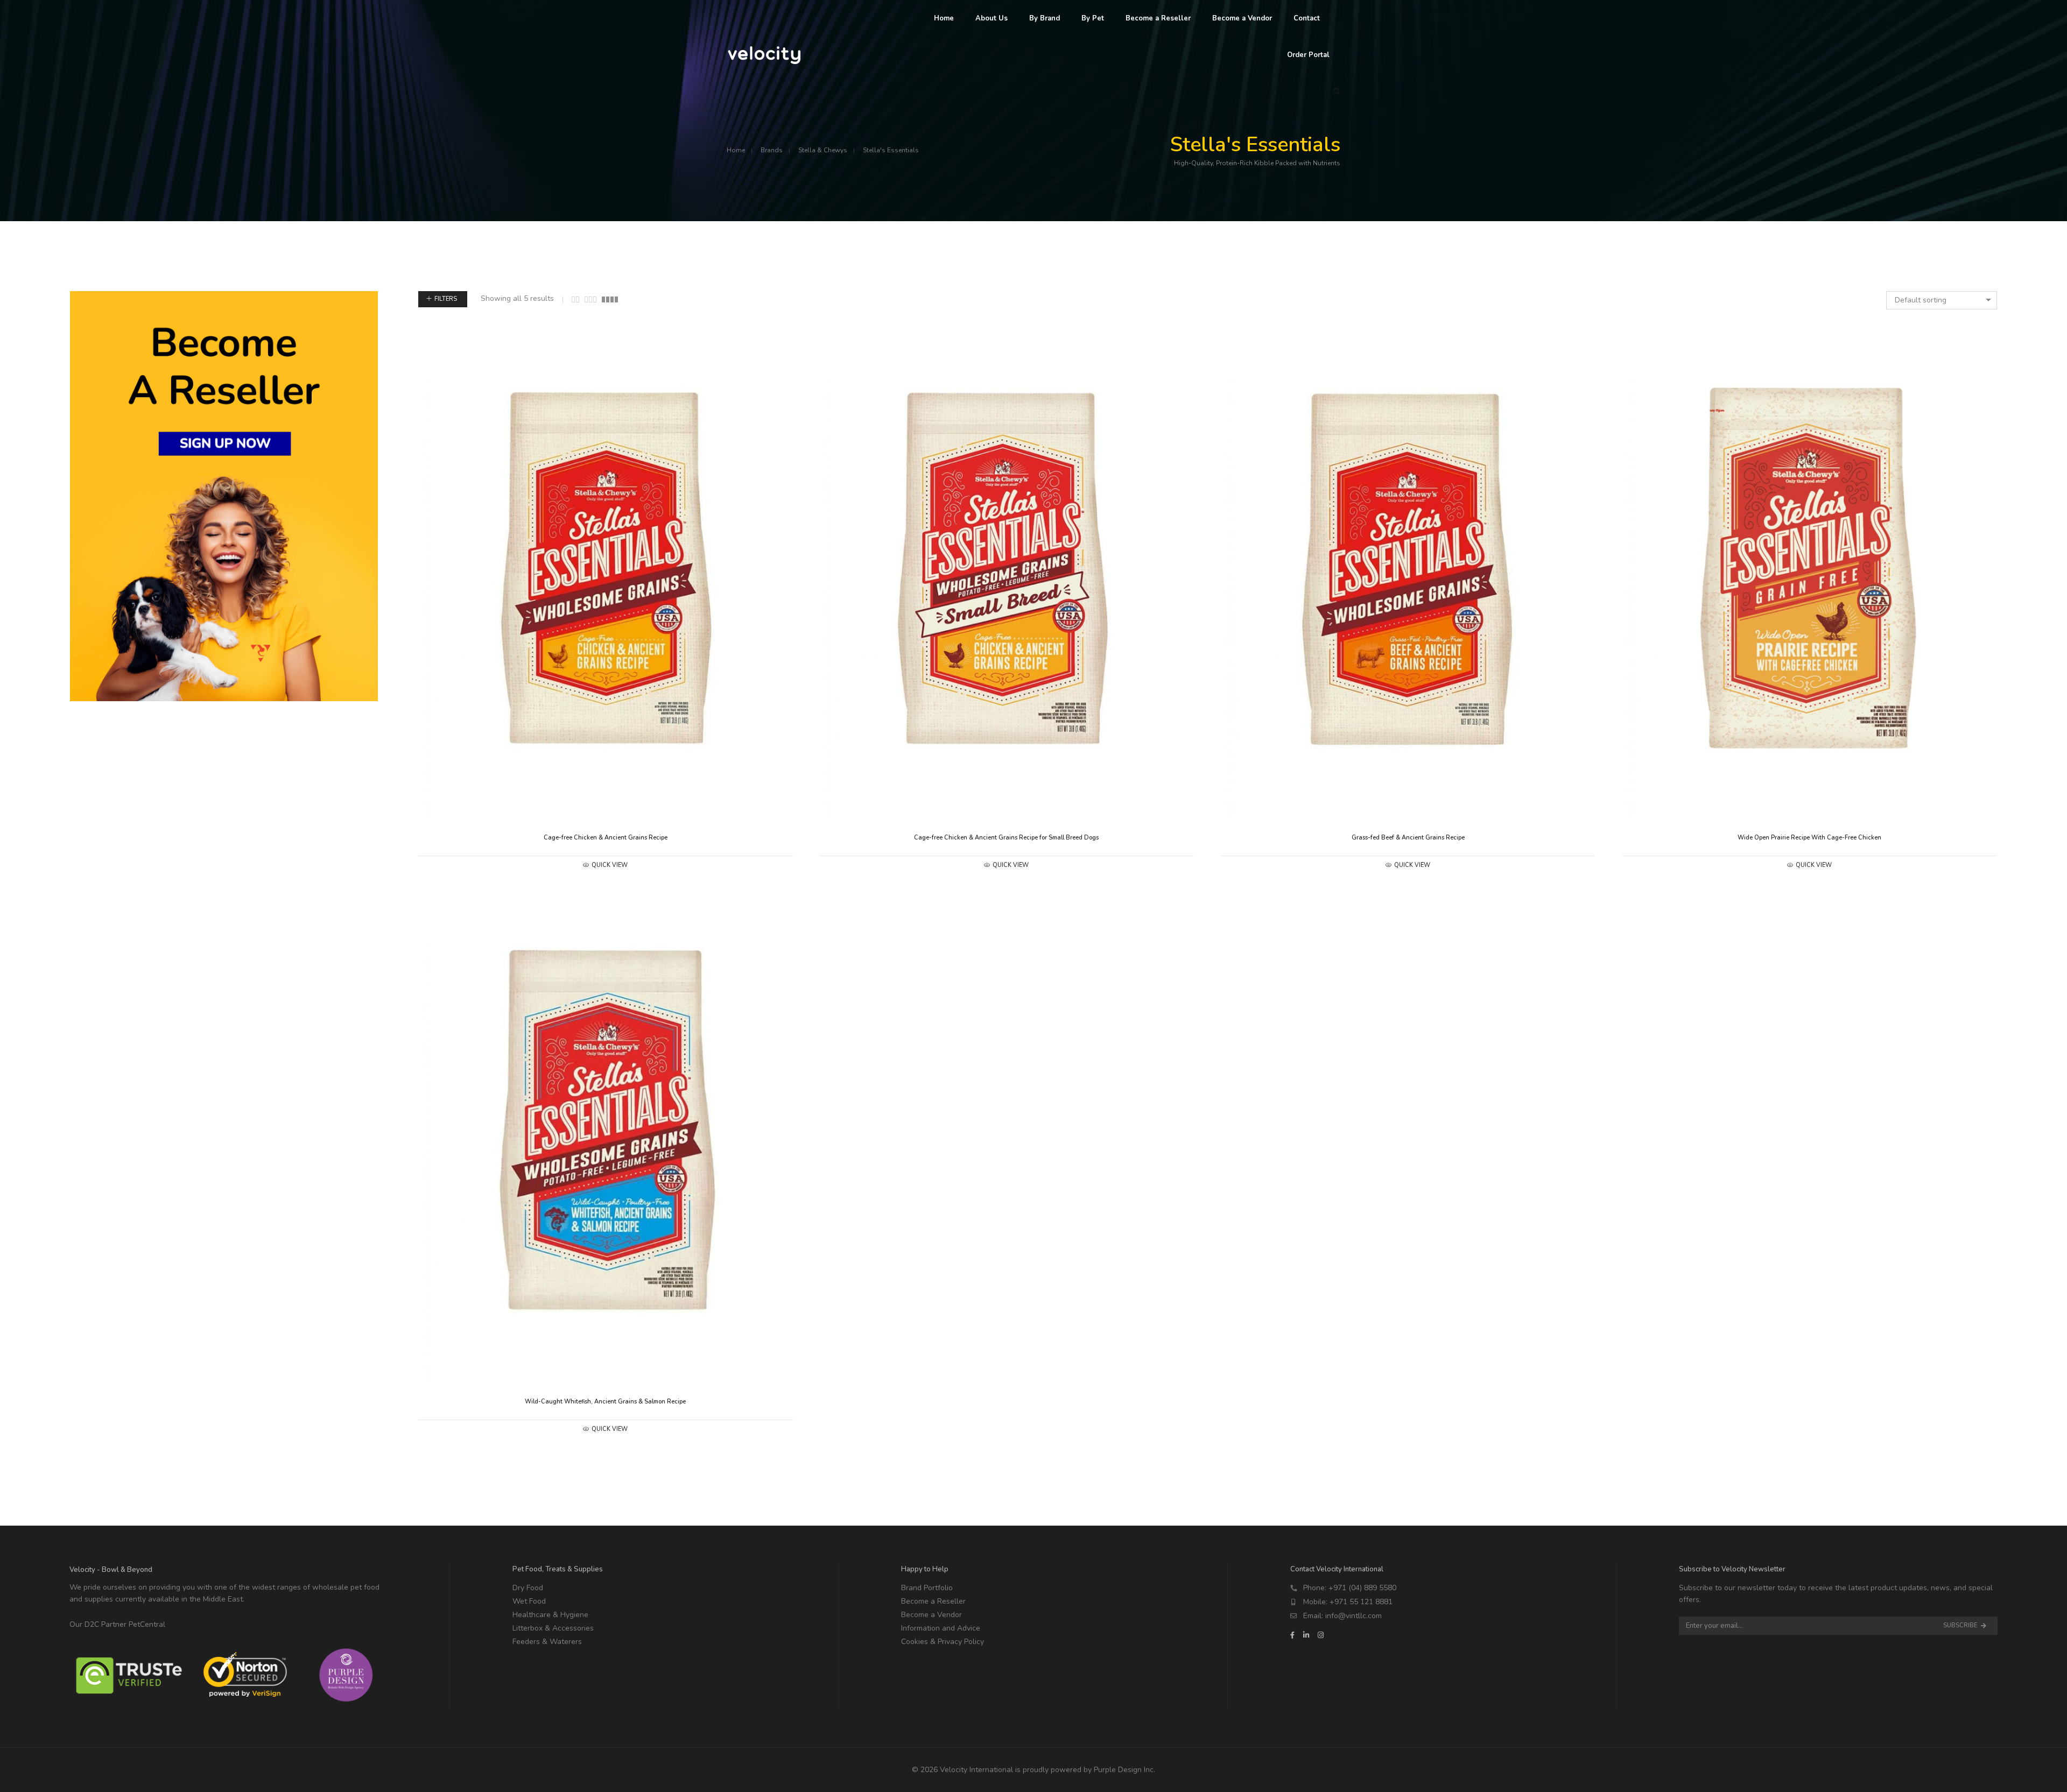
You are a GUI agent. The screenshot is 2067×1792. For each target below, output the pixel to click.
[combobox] (1942, 300)
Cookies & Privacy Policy (943, 1642)
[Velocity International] (765, 59)
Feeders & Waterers (547, 1642)
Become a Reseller (933, 1601)
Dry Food (528, 1588)
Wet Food (529, 1601)
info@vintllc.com (1354, 1616)
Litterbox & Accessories (553, 1628)
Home (736, 150)
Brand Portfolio (927, 1588)
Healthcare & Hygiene (550, 1615)
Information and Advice (941, 1628)
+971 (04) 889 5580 (1362, 1588)
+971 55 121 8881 (1361, 1602)
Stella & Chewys (823, 150)
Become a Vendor (931, 1615)
